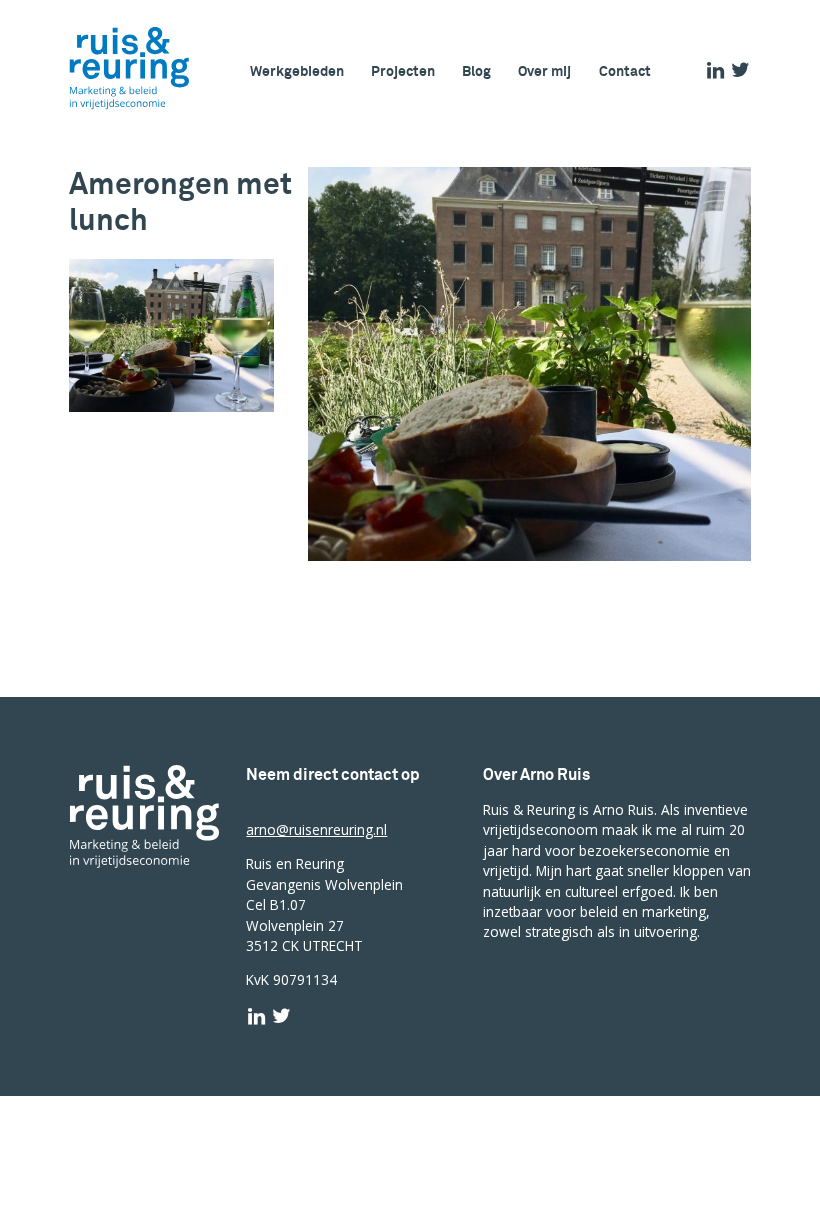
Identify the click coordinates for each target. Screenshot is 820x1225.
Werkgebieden (297, 71)
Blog (476, 71)
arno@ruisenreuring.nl (316, 829)
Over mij (544, 71)
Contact (625, 71)
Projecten (403, 71)
